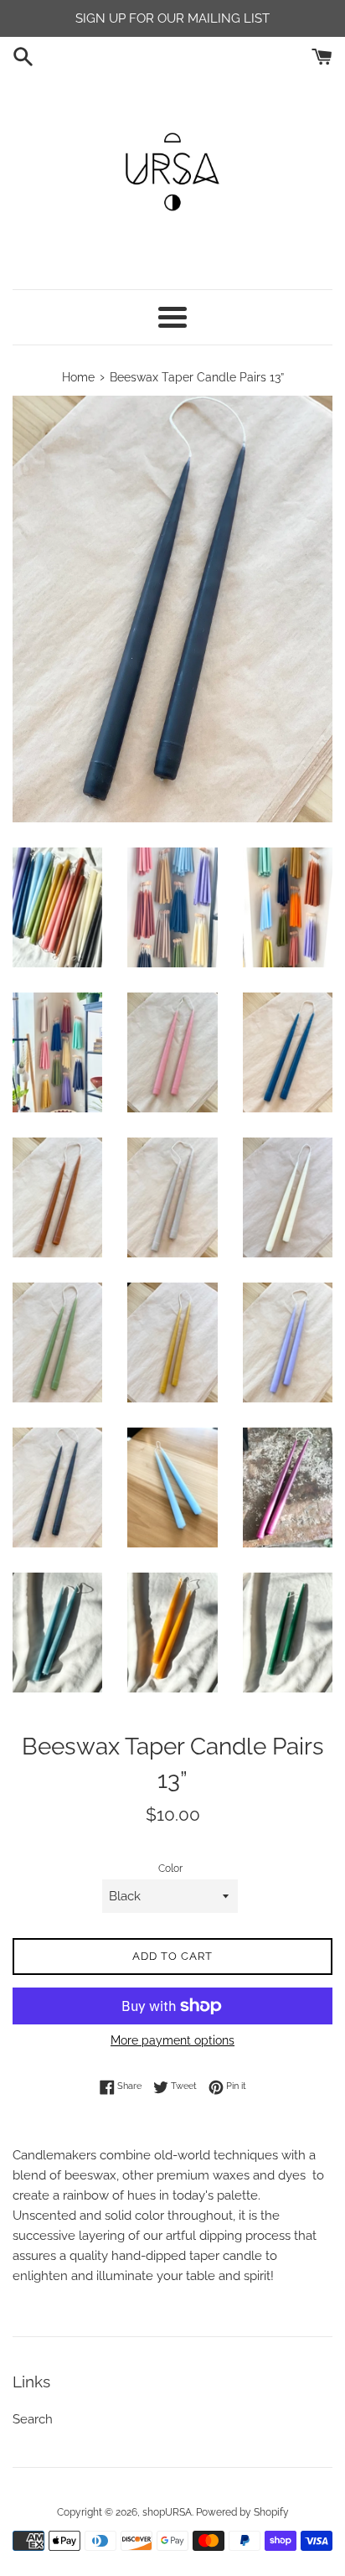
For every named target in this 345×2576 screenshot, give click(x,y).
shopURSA (167, 2512)
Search (33, 2419)
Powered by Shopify (242, 2512)
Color (170, 1869)
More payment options (172, 2040)
